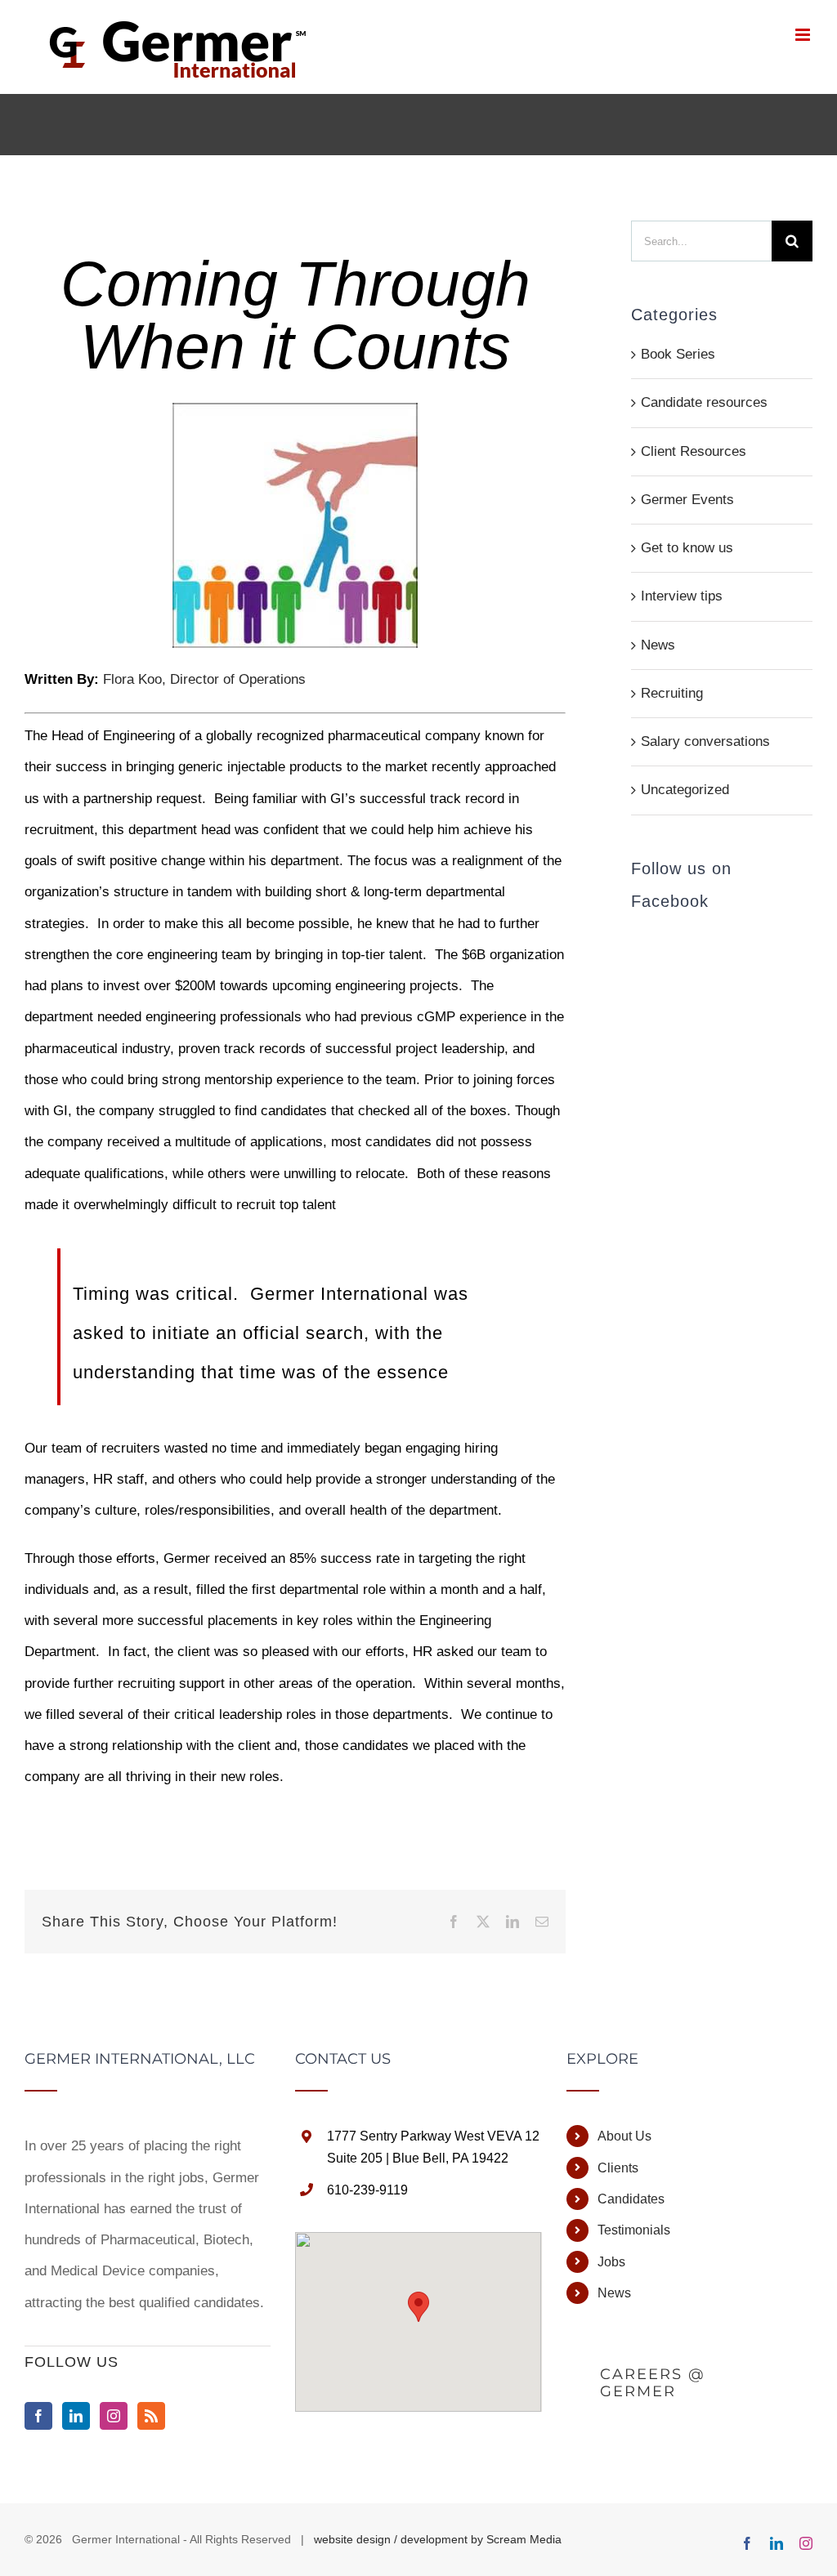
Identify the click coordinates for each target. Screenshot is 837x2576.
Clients (618, 2168)
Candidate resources (704, 402)
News (658, 645)
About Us (624, 2136)
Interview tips (682, 596)
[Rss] (151, 2416)
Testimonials (634, 2230)
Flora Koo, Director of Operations (206, 679)
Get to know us (687, 548)
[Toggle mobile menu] (804, 35)
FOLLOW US (72, 2362)
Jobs (611, 2262)
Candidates (631, 2199)
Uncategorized (685, 790)
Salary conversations (705, 741)
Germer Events (687, 500)
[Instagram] (114, 2416)
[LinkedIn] (76, 2416)
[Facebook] (38, 2416)
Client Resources (694, 451)
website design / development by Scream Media (438, 2539)
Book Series (678, 354)
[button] (418, 2307)
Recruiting (672, 693)
